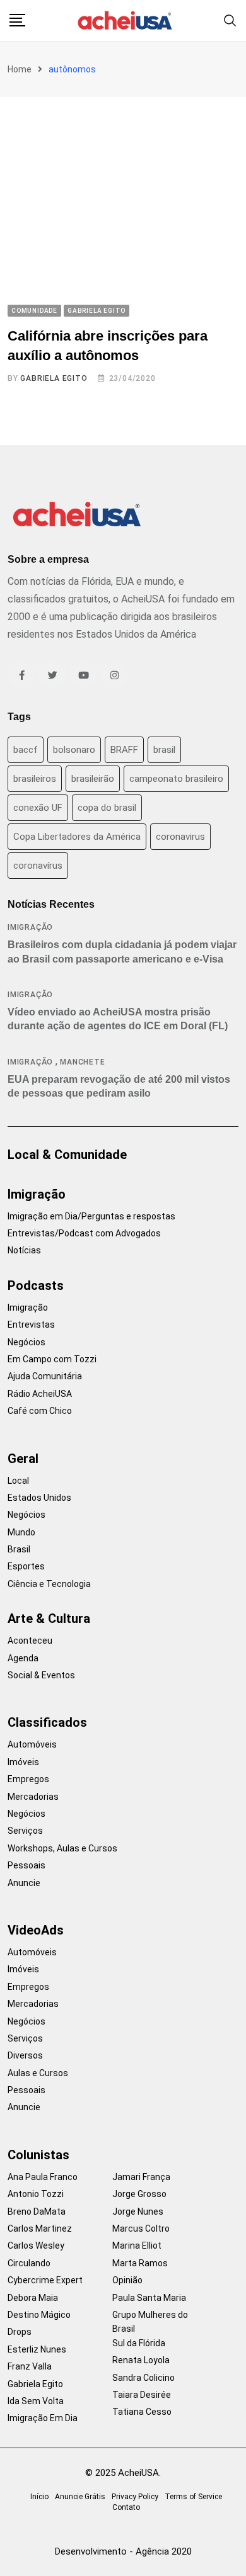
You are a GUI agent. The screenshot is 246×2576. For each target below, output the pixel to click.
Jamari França (141, 2177)
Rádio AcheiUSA (40, 1394)
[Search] (230, 20)
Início (39, 2497)
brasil (164, 750)
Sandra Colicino (143, 2378)
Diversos (25, 2055)
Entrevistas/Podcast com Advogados (84, 1233)
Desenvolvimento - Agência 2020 (123, 2551)
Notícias (24, 1250)
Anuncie (24, 1883)
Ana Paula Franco (43, 2177)
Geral (23, 1459)
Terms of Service (193, 2497)
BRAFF (124, 750)
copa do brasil (107, 808)
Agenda (23, 1658)
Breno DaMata (37, 2212)
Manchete (82, 1062)
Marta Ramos (140, 2263)
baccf (26, 750)
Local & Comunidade (67, 1155)
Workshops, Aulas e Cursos (62, 1848)
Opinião (127, 2280)
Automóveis (32, 1744)
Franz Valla (30, 2366)
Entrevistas (31, 1325)
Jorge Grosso (139, 2194)
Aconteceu (30, 1641)
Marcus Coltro (141, 2229)
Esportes (26, 1566)
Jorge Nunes (138, 2212)
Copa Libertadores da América (77, 837)
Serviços (25, 1831)
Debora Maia (33, 2298)
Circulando (29, 2263)
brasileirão (93, 779)
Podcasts (36, 1285)
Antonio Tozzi (36, 2194)
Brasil (19, 1549)
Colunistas (38, 2155)
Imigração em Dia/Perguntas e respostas (91, 1216)
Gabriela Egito (54, 378)
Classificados (47, 1722)
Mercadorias (33, 1797)
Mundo (21, 1532)
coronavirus (180, 837)
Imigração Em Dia (43, 2418)
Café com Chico (40, 1411)
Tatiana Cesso (142, 2412)
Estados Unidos (39, 1498)
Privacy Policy (135, 2497)
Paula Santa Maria (149, 2298)
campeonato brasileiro (176, 779)
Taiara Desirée (142, 2395)
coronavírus (38, 866)
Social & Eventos (41, 1675)
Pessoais (26, 1865)
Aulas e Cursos (38, 2073)
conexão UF (38, 808)
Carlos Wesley (36, 2246)
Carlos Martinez (40, 2229)
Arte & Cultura (49, 1618)
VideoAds (36, 1930)
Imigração (30, 927)
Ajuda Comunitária (45, 1376)
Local (18, 1481)
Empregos (28, 1779)
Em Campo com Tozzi (52, 1359)
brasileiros (35, 779)
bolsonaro (74, 750)
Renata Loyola (141, 2360)
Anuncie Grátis (80, 2497)
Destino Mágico (39, 2315)
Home (20, 69)
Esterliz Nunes (37, 2349)
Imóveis (23, 1762)
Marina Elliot (137, 2246)
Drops (20, 2332)
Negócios (26, 1342)
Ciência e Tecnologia (49, 1584)
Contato (126, 2507)
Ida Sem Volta (36, 2401)
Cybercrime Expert (45, 2280)
